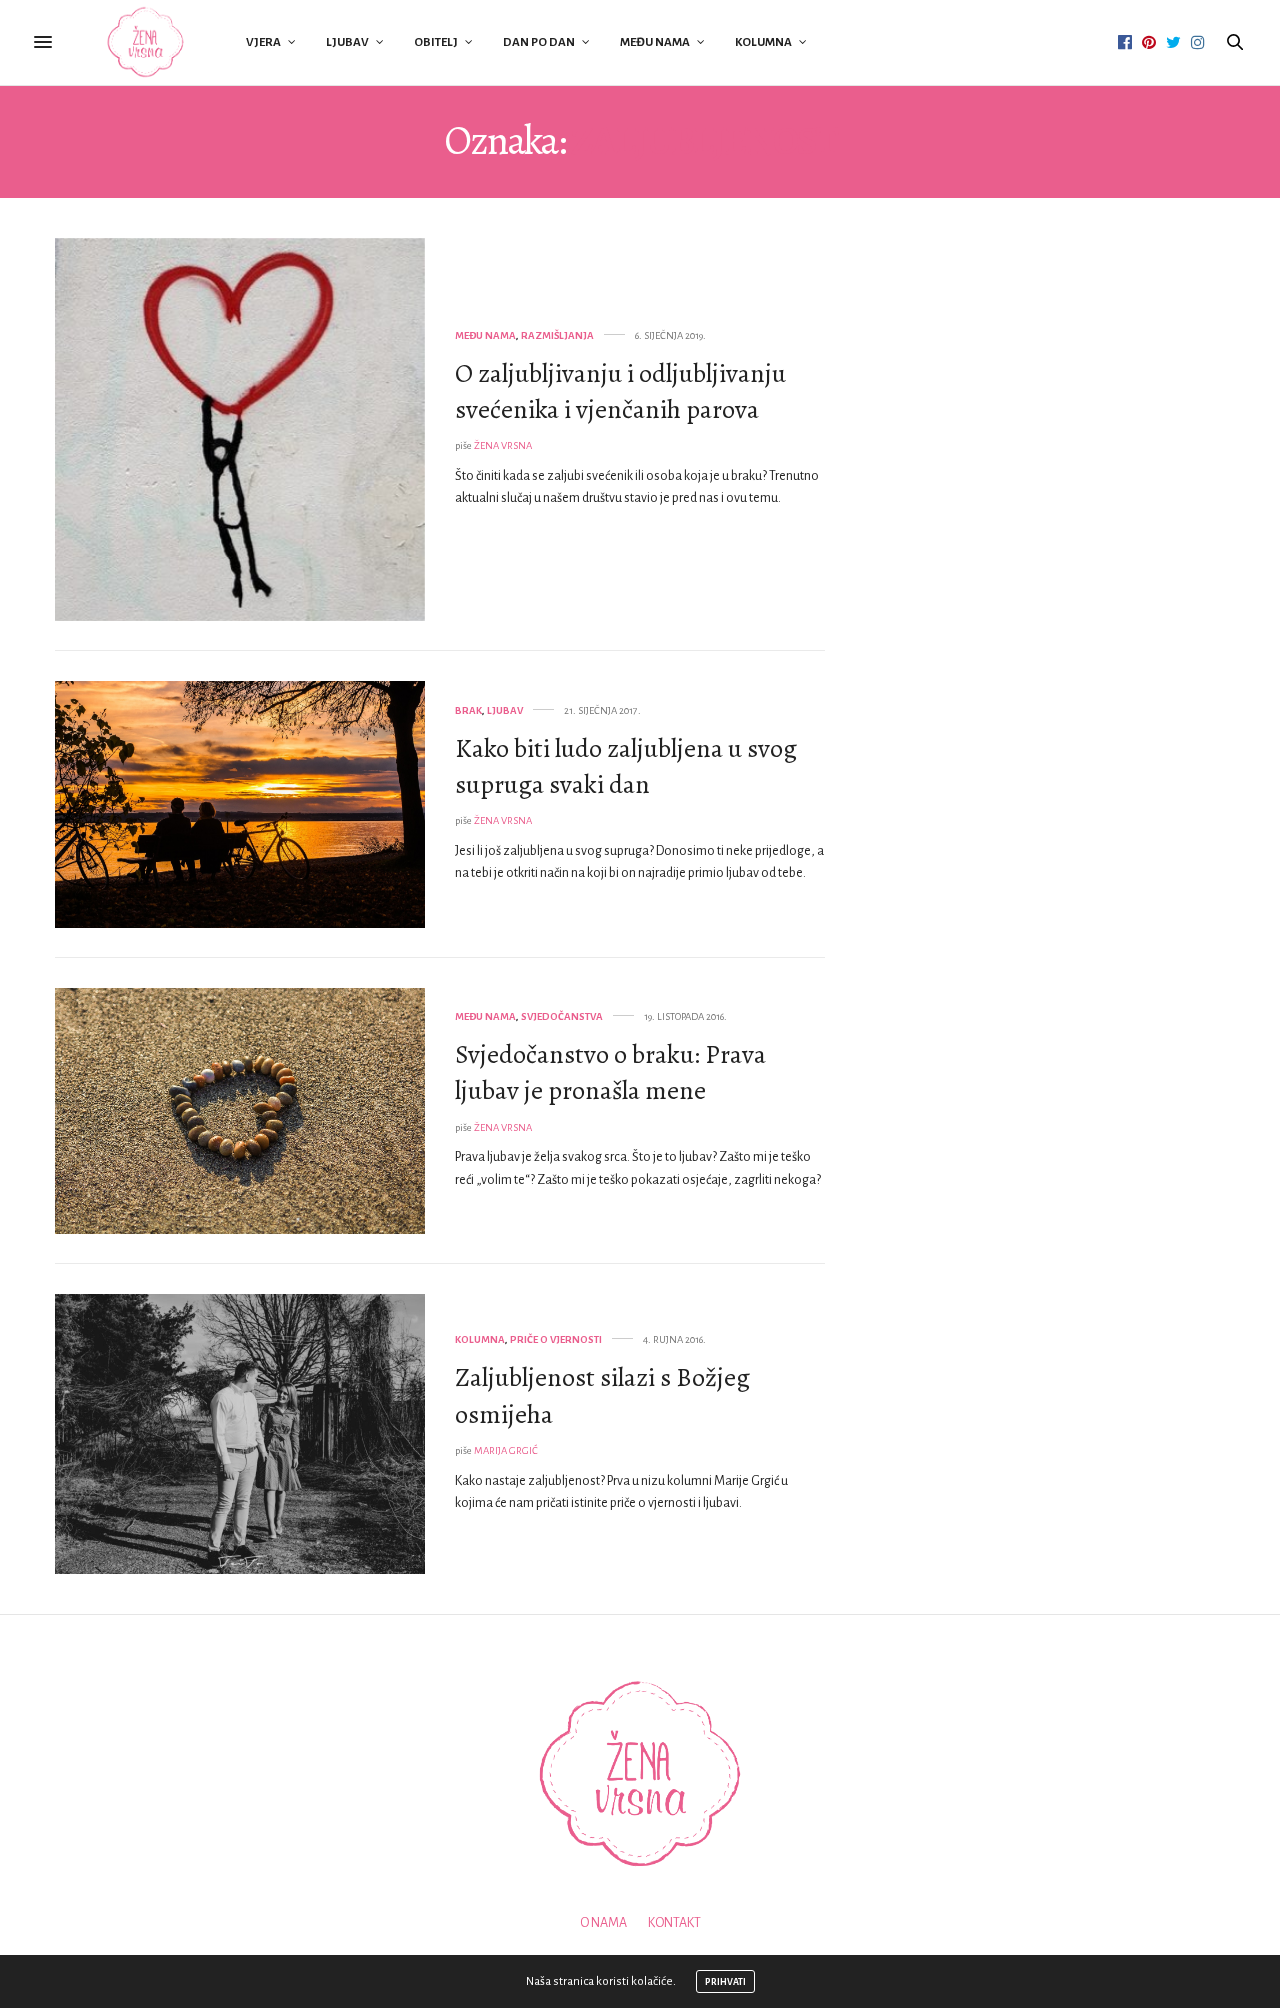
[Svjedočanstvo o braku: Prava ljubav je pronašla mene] (240, 1111)
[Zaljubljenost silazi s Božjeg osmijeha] (240, 1434)
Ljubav (347, 42)
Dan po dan (539, 42)
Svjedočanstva (562, 1016)
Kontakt (674, 1923)
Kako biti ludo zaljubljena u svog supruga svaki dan (626, 766)
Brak (468, 710)
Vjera (263, 42)
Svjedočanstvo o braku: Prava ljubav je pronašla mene (610, 1072)
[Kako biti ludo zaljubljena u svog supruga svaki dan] (240, 804)
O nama (603, 1923)
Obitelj (436, 42)
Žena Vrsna (503, 445)
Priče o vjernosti (556, 1339)
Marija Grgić (506, 1450)
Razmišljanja (557, 335)
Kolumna (763, 42)
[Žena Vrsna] (145, 42)
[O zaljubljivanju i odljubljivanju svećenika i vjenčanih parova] (240, 429)
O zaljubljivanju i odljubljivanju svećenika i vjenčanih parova (620, 391)
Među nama (655, 42)
